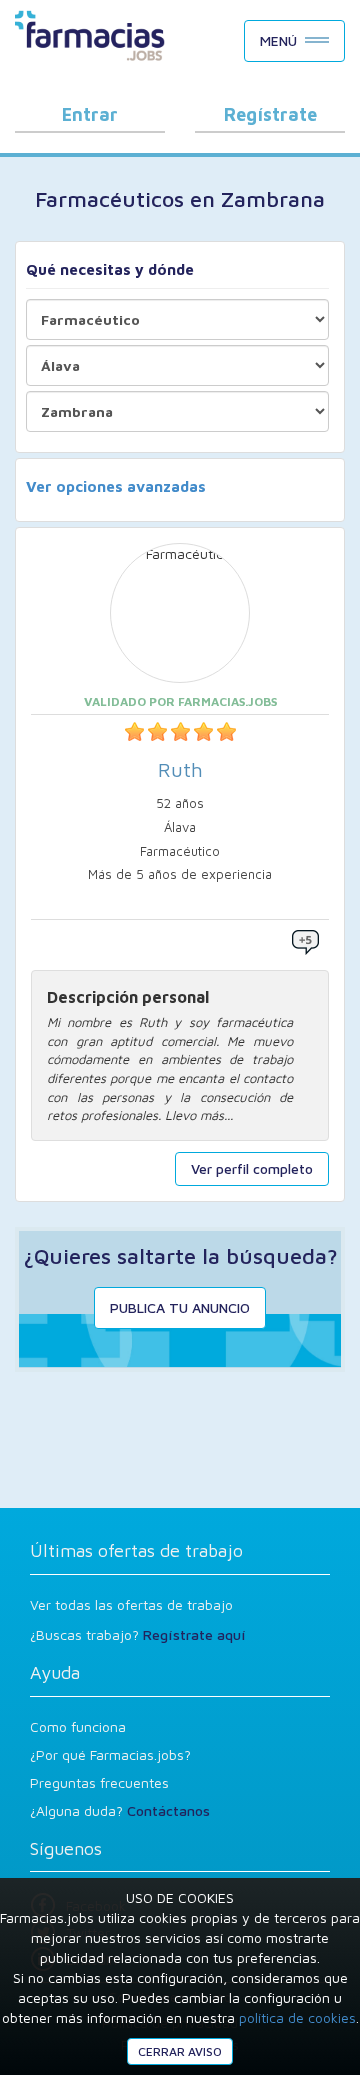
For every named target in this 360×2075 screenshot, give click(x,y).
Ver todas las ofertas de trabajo (131, 1604)
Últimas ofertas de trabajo (136, 1550)
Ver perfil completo (252, 1168)
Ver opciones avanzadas (116, 486)
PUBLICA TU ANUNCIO (180, 1307)
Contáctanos (168, 1810)
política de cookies (297, 2017)
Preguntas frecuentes (99, 1782)
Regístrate (270, 114)
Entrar (90, 114)
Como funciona (78, 1726)
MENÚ (278, 40)
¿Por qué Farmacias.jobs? (110, 1754)
